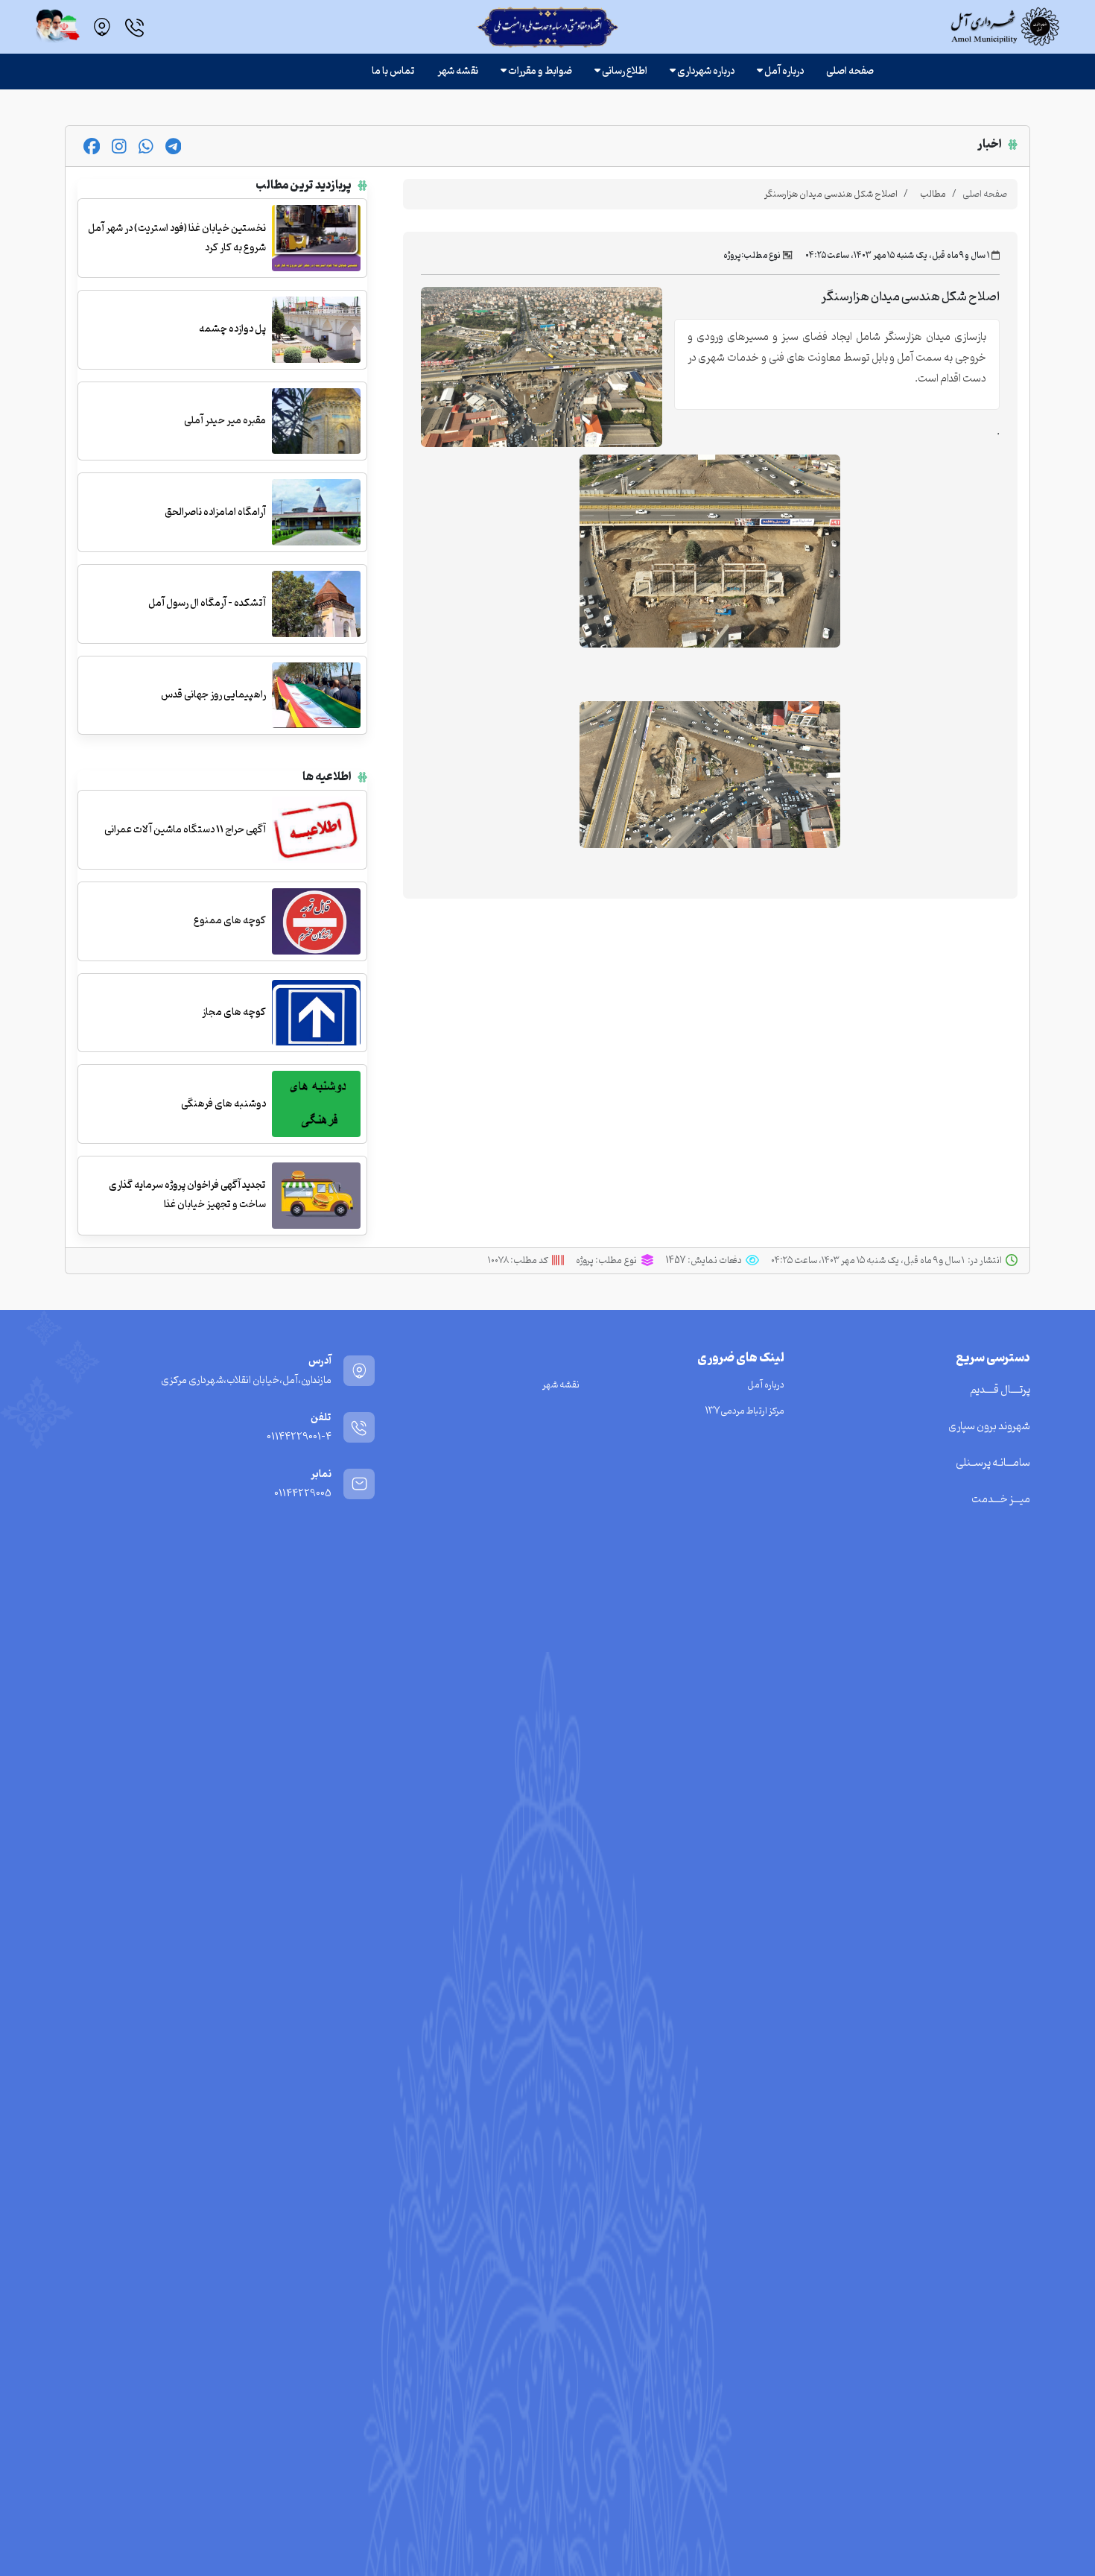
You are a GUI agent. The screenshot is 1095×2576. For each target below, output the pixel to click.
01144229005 (303, 1494)
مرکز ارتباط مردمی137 (745, 1411)
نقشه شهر (458, 71)
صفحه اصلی (850, 71)
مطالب (933, 194)
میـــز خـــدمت (1001, 1500)
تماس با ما (393, 71)
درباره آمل (766, 1385)
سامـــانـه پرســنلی (993, 1463)
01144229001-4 (299, 1437)
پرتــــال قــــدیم (1000, 1390)
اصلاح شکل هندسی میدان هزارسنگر (831, 194)
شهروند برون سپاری (989, 1427)
